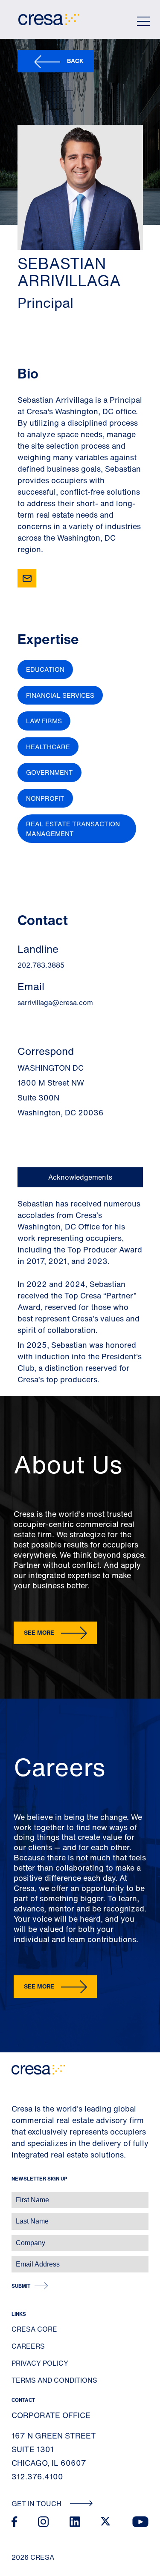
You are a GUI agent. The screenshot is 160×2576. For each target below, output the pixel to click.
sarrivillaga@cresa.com (55, 1003)
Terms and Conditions (54, 2380)
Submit (21, 2286)
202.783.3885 (41, 965)
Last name (17, 2217)
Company (16, 2239)
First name (17, 2196)
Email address (21, 2260)
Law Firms (44, 721)
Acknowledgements (80, 1177)
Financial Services (60, 695)
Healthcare (48, 747)
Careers (28, 2346)
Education (45, 669)
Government (49, 772)
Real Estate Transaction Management (73, 829)
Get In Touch (37, 2504)
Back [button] (75, 61)
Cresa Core (34, 2329)
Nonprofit (45, 798)
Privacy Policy (40, 2363)
